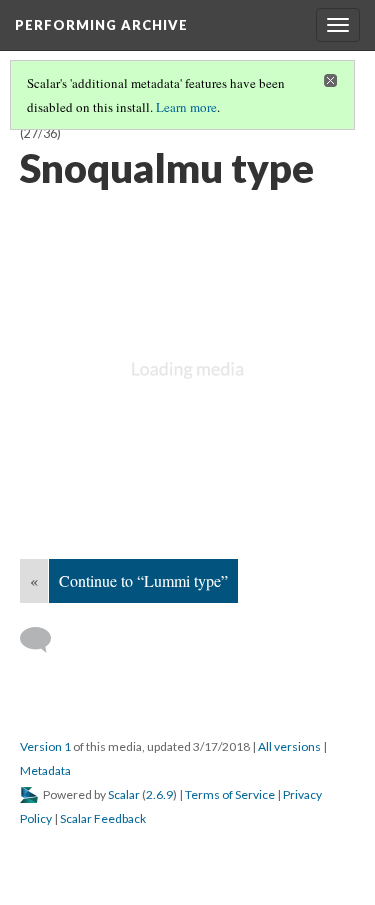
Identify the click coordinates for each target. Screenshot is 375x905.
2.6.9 (159, 794)
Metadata (45, 770)
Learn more (186, 107)
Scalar (124, 794)
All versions (289, 746)
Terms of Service (230, 794)
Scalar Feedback (103, 818)
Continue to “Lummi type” (143, 580)
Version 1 (45, 746)
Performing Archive (101, 25)
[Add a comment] (44, 640)
